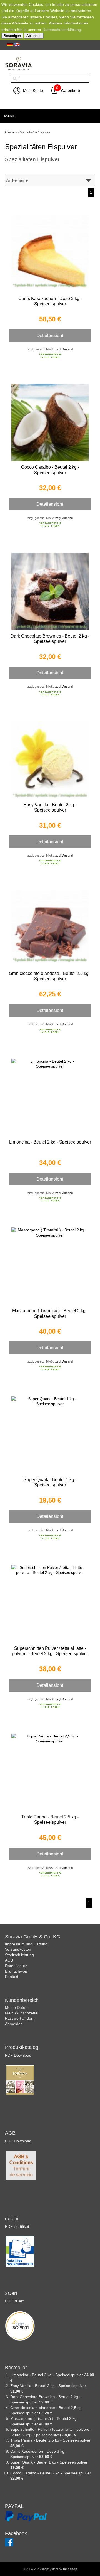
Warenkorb (70, 90)
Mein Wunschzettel (22, 2013)
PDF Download (18, 2055)
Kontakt (12, 1977)
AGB (9, 1960)
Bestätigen (12, 36)
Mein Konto (33, 90)
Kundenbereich (22, 2000)
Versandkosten (18, 1949)
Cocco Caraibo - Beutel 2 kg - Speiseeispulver (51, 2473)
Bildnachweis (16, 1971)
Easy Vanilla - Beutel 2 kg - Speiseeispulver (48, 2386)
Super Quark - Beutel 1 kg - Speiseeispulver (49, 2462)
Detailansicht (50, 335)
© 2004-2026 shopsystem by (50, 2569)
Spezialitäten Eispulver (35, 132)
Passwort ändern (20, 2018)
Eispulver (11, 132)
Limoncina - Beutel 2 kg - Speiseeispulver (50, 1142)
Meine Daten (16, 2007)
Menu (9, 116)
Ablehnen (34, 36)
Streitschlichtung (19, 1955)
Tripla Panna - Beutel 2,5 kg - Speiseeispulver (50, 2440)
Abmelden (14, 2024)
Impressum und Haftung (26, 1944)
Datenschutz (16, 1966)
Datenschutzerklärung (62, 30)
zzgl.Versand (64, 349)
